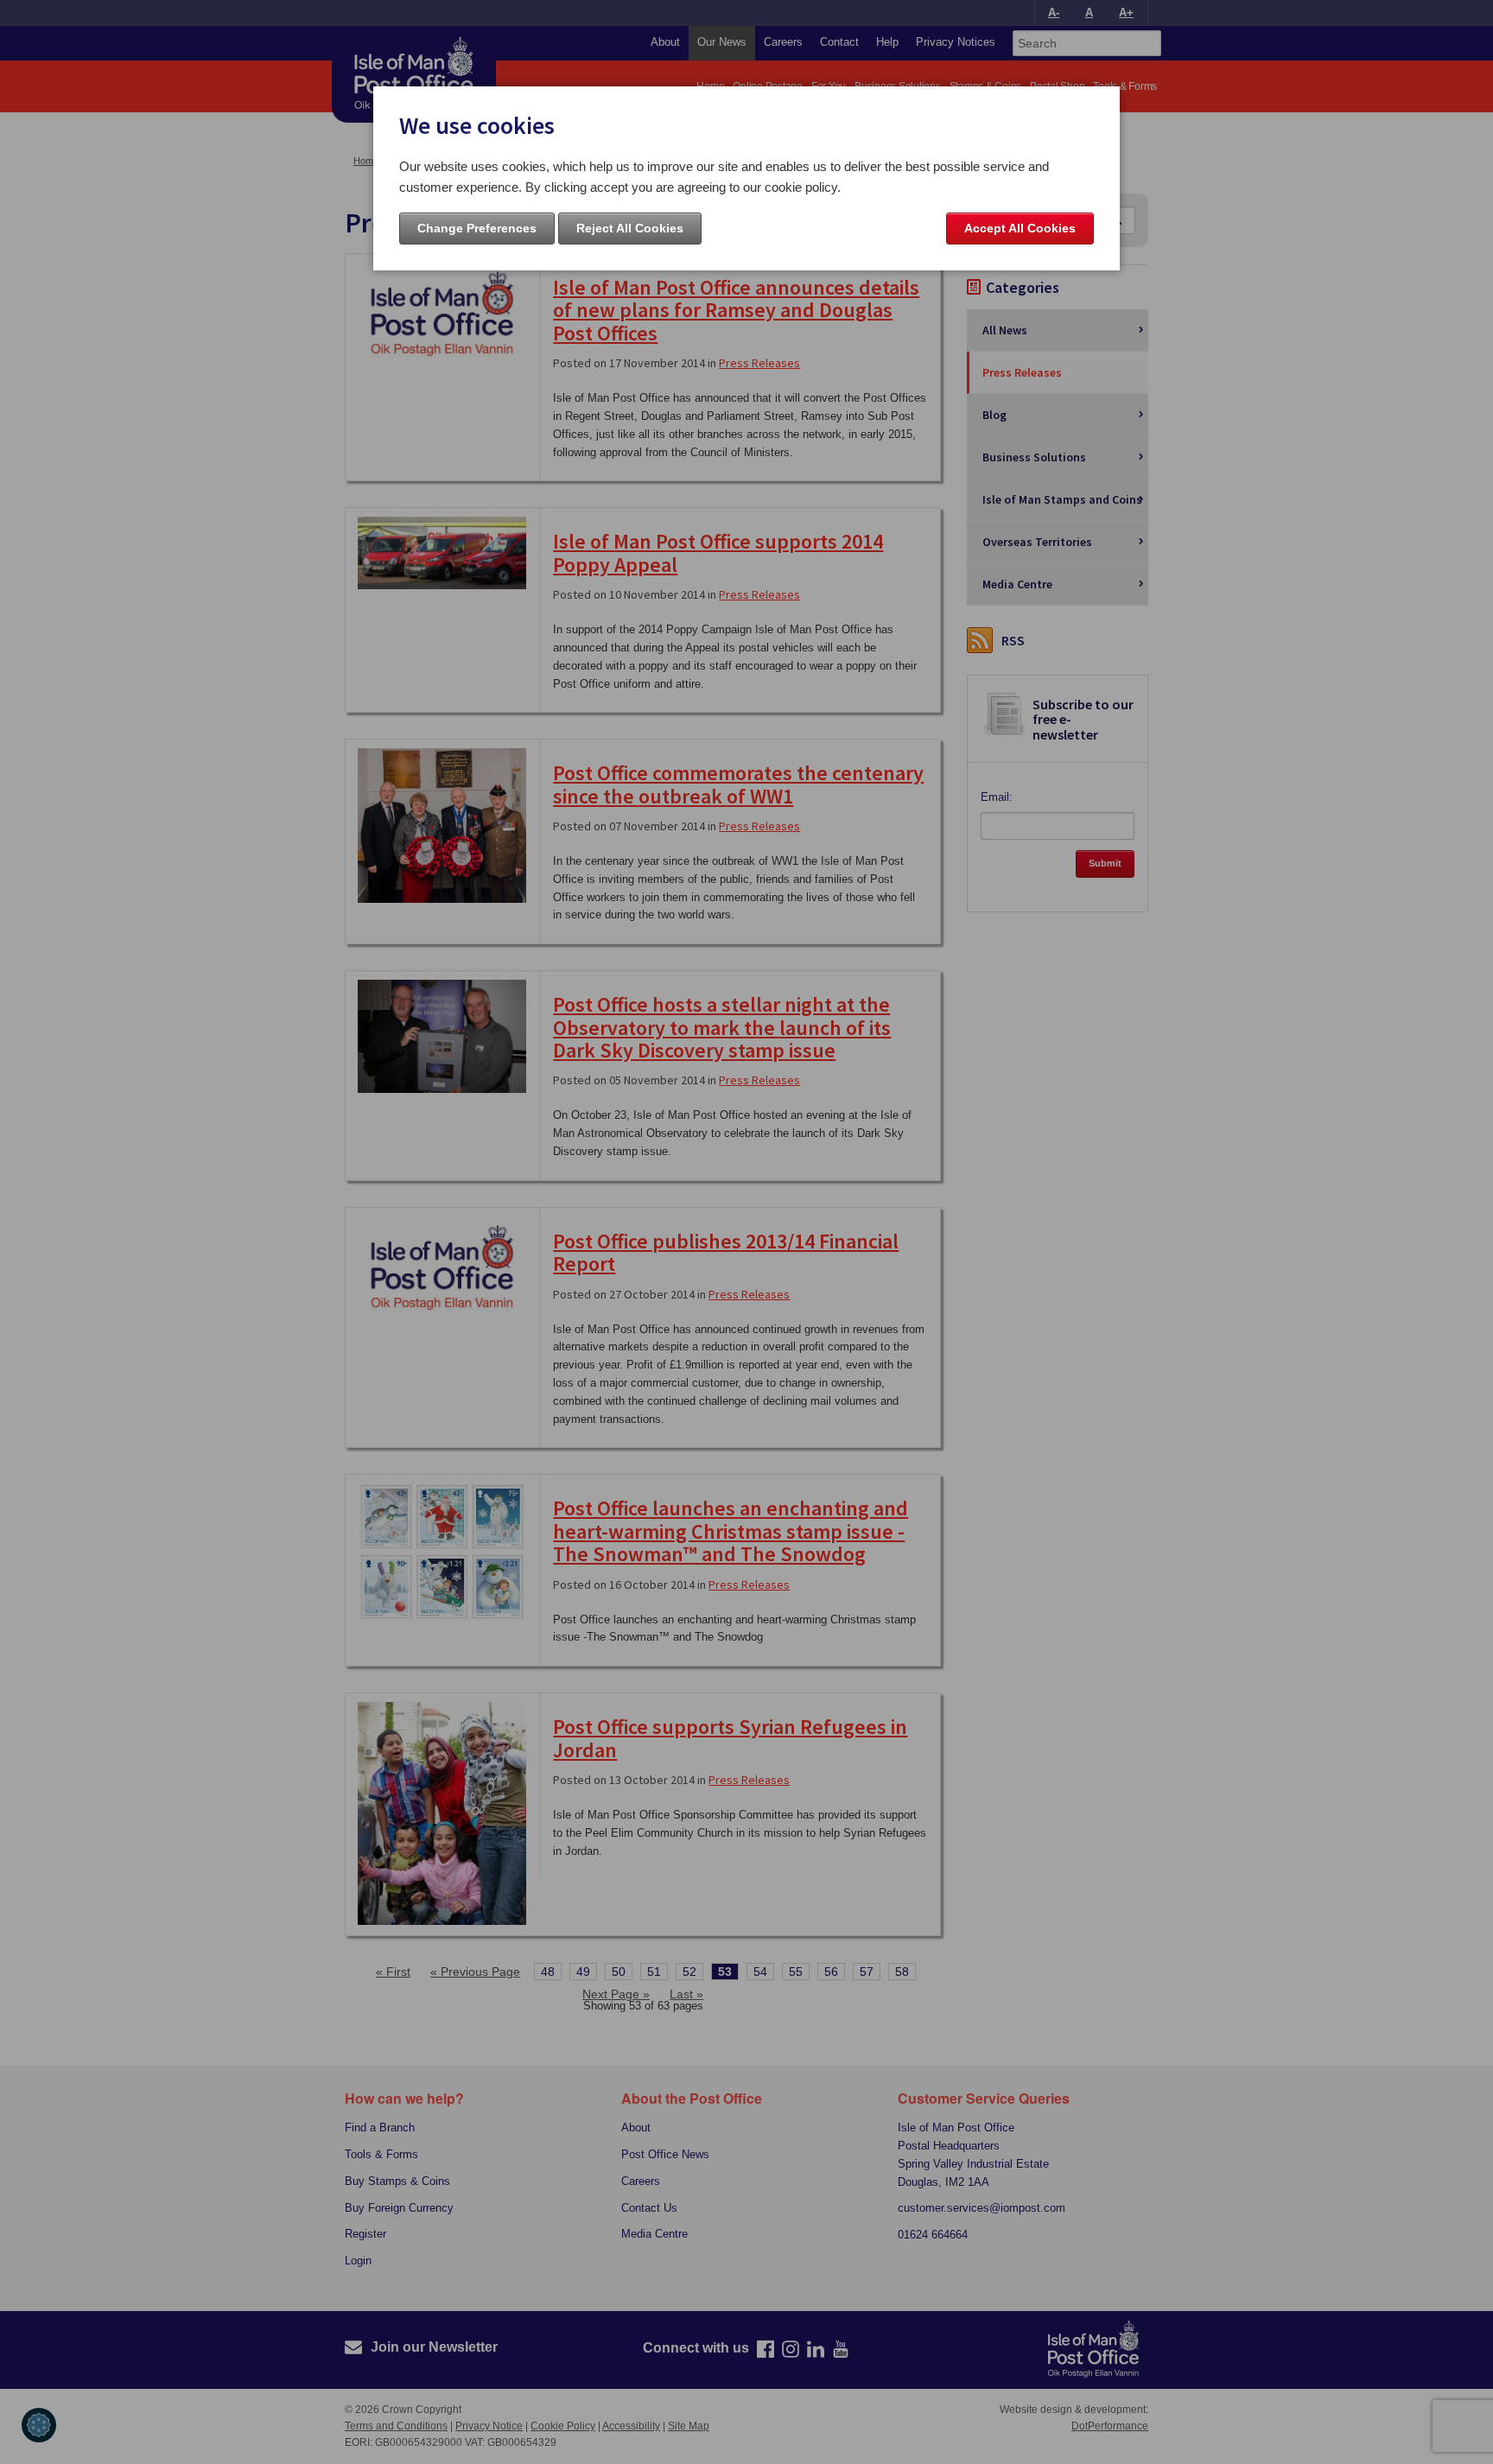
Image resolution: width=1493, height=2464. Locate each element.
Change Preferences (477, 228)
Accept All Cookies (1020, 228)
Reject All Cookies (630, 228)
